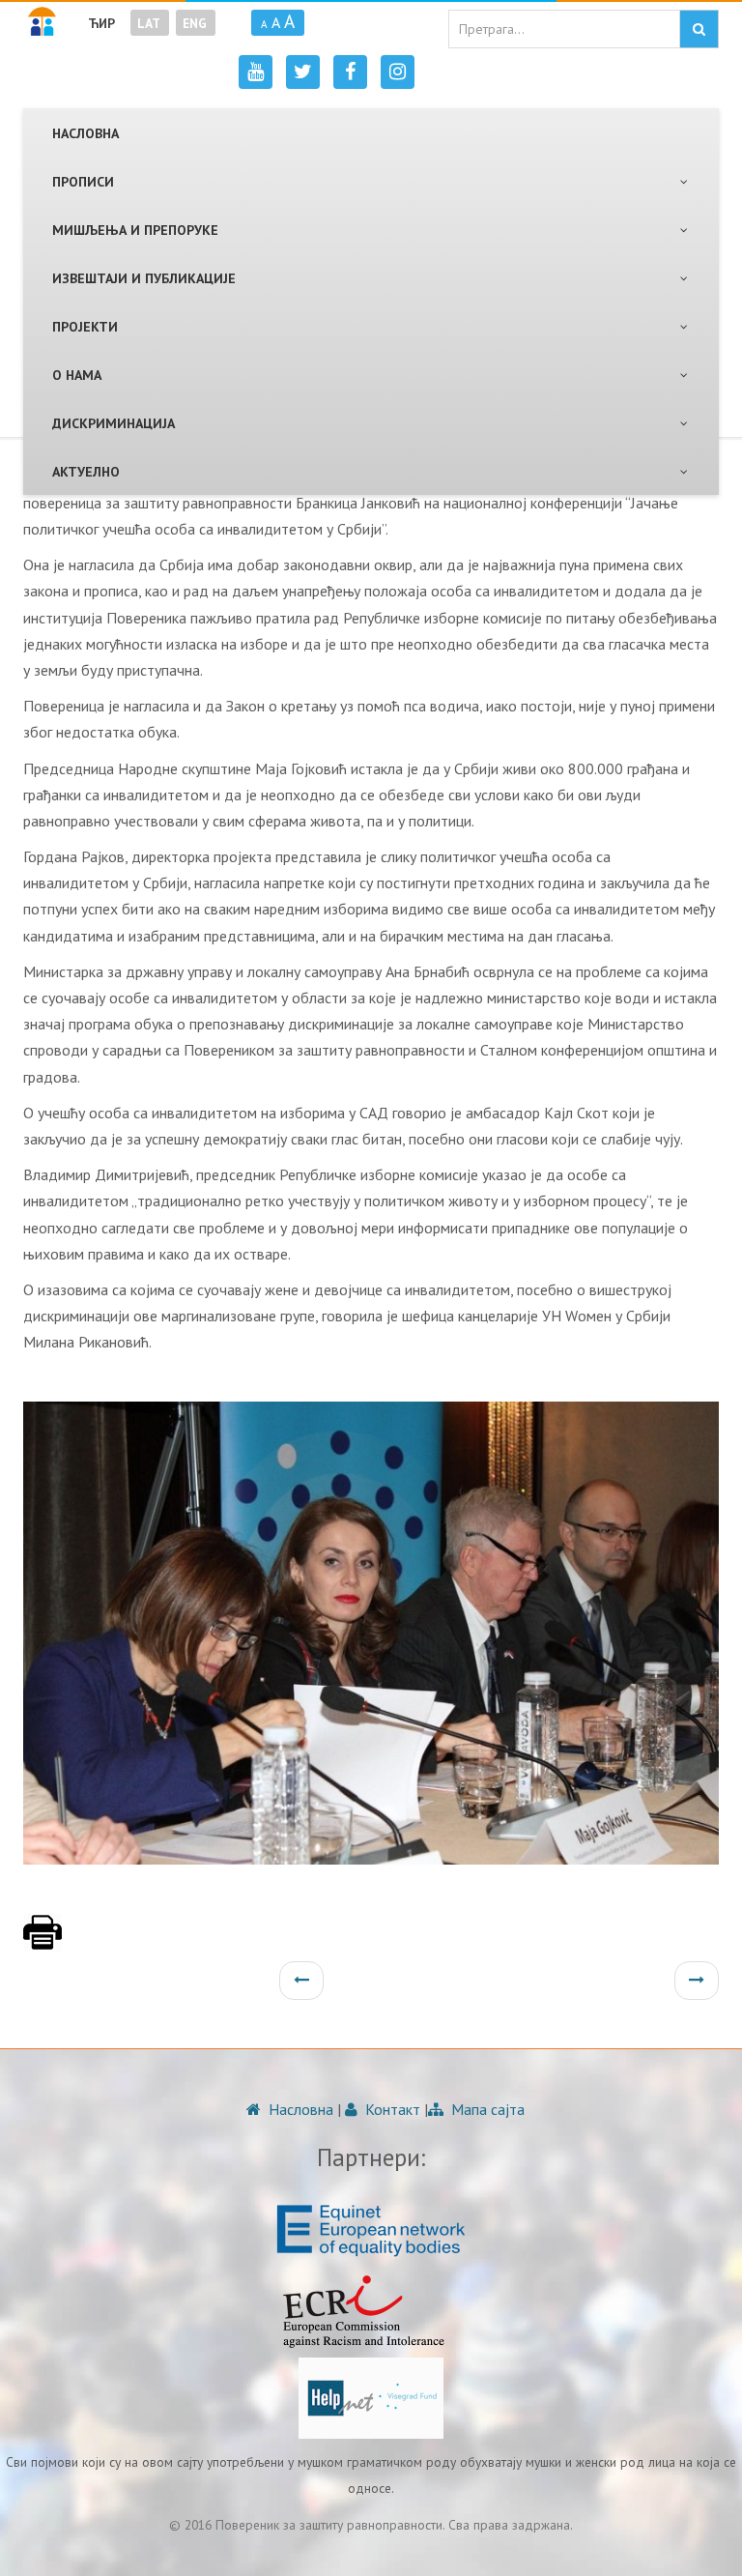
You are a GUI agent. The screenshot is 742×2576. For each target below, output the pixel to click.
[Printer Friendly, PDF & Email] (43, 1942)
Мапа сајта (486, 2109)
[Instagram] (398, 72)
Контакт (391, 2109)
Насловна (299, 2109)
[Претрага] (699, 29)
